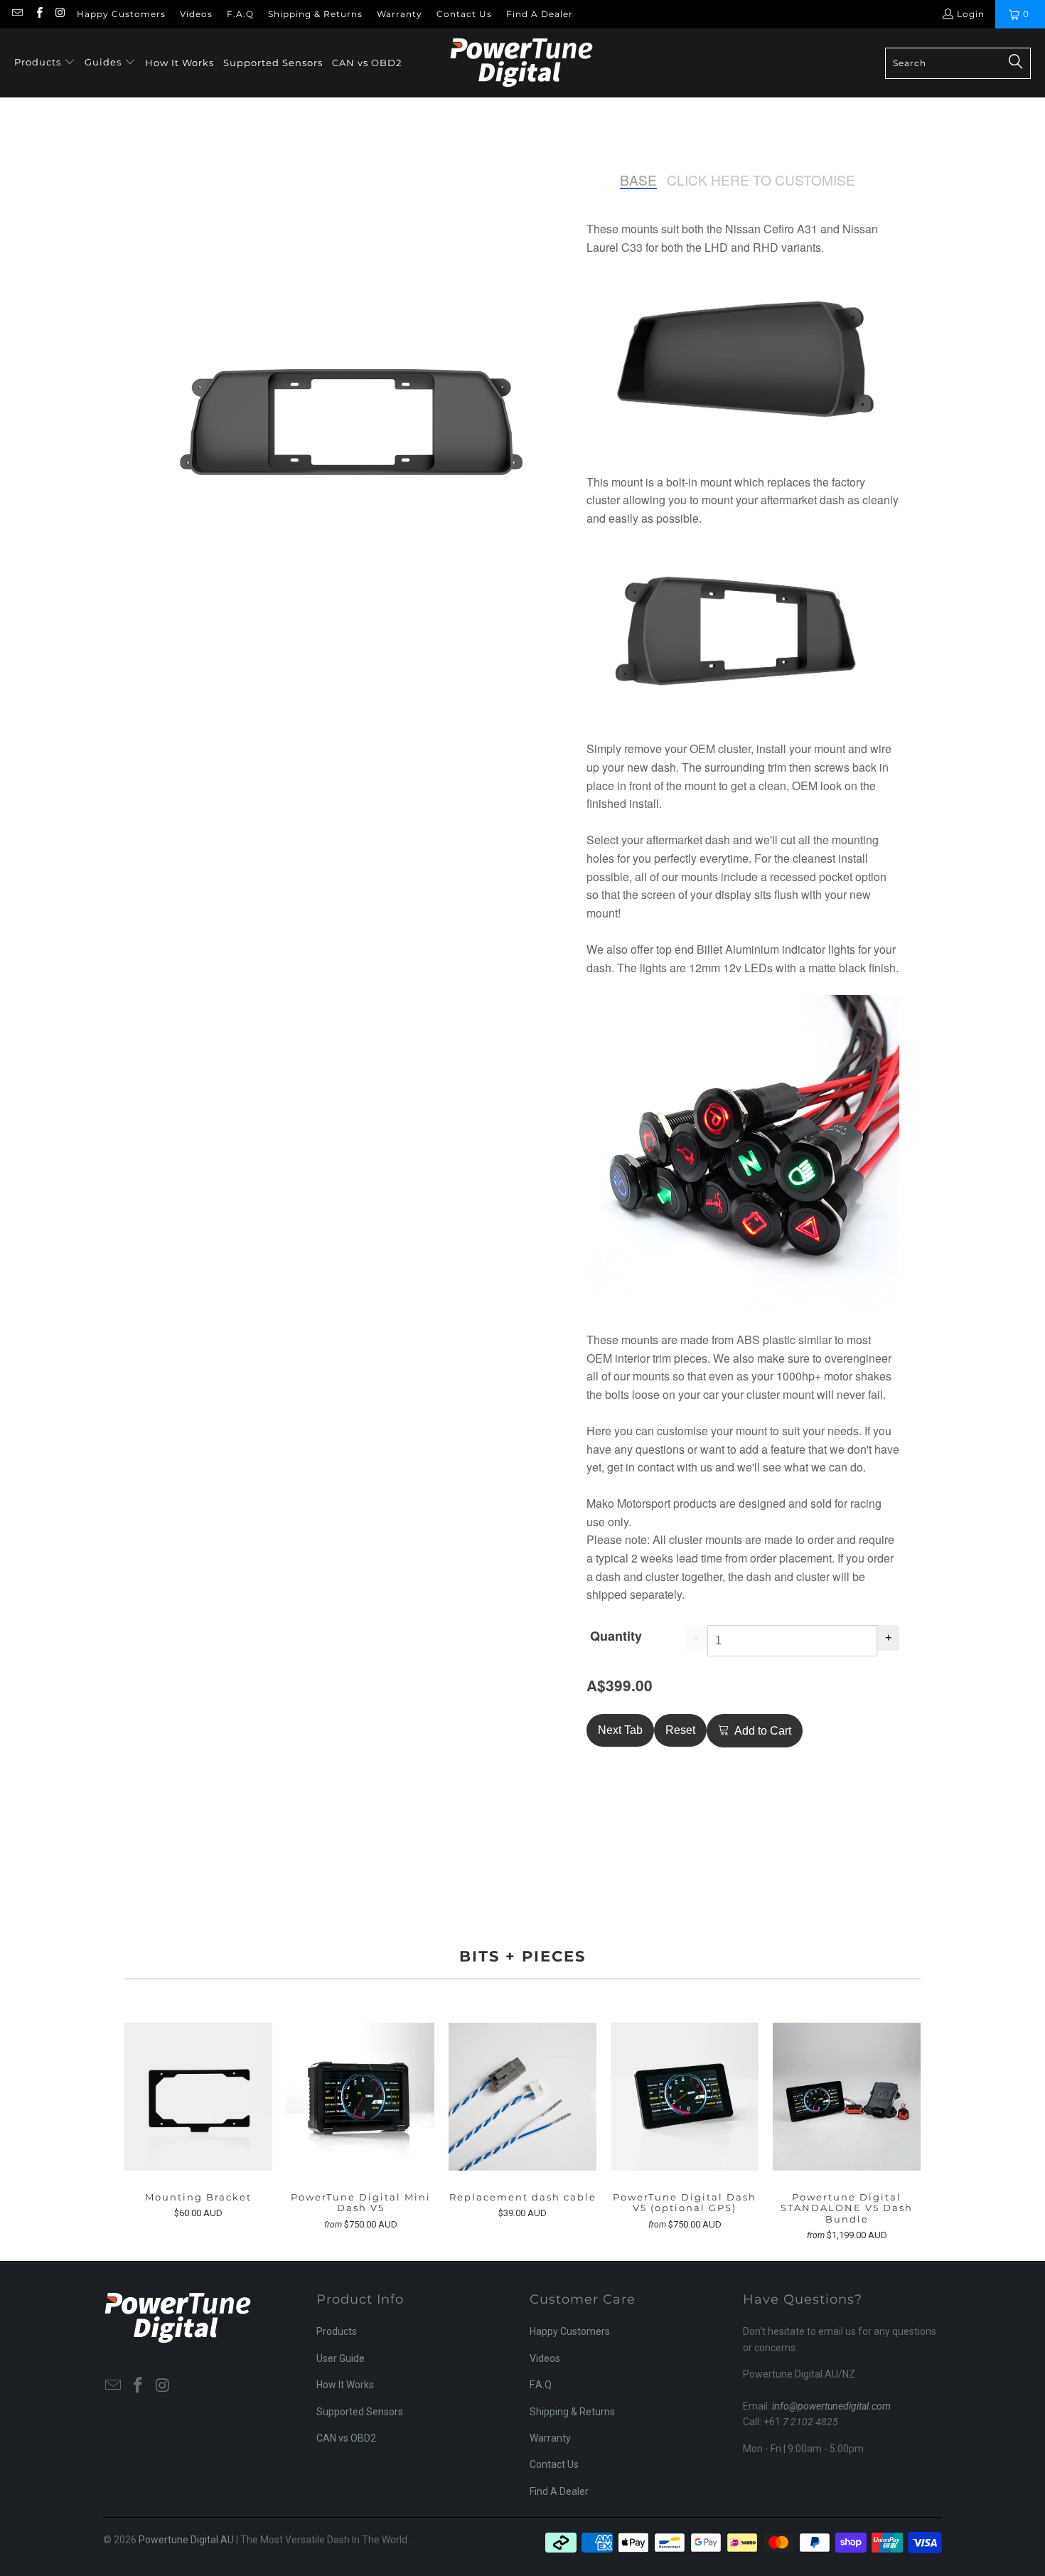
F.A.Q (240, 14)
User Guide (341, 2358)
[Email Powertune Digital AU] (17, 14)
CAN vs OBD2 (346, 2438)
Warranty (400, 14)
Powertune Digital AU (186, 2540)
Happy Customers (121, 14)
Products (337, 2331)
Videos (196, 14)
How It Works (345, 2385)
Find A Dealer (540, 14)
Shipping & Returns (315, 14)
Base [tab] (638, 180)
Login (971, 14)
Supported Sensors (360, 2412)
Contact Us (464, 14)
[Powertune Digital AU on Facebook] (38, 14)
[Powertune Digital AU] (521, 63)
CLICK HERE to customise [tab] (761, 180)
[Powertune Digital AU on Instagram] (60, 14)
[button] (45, 63)
